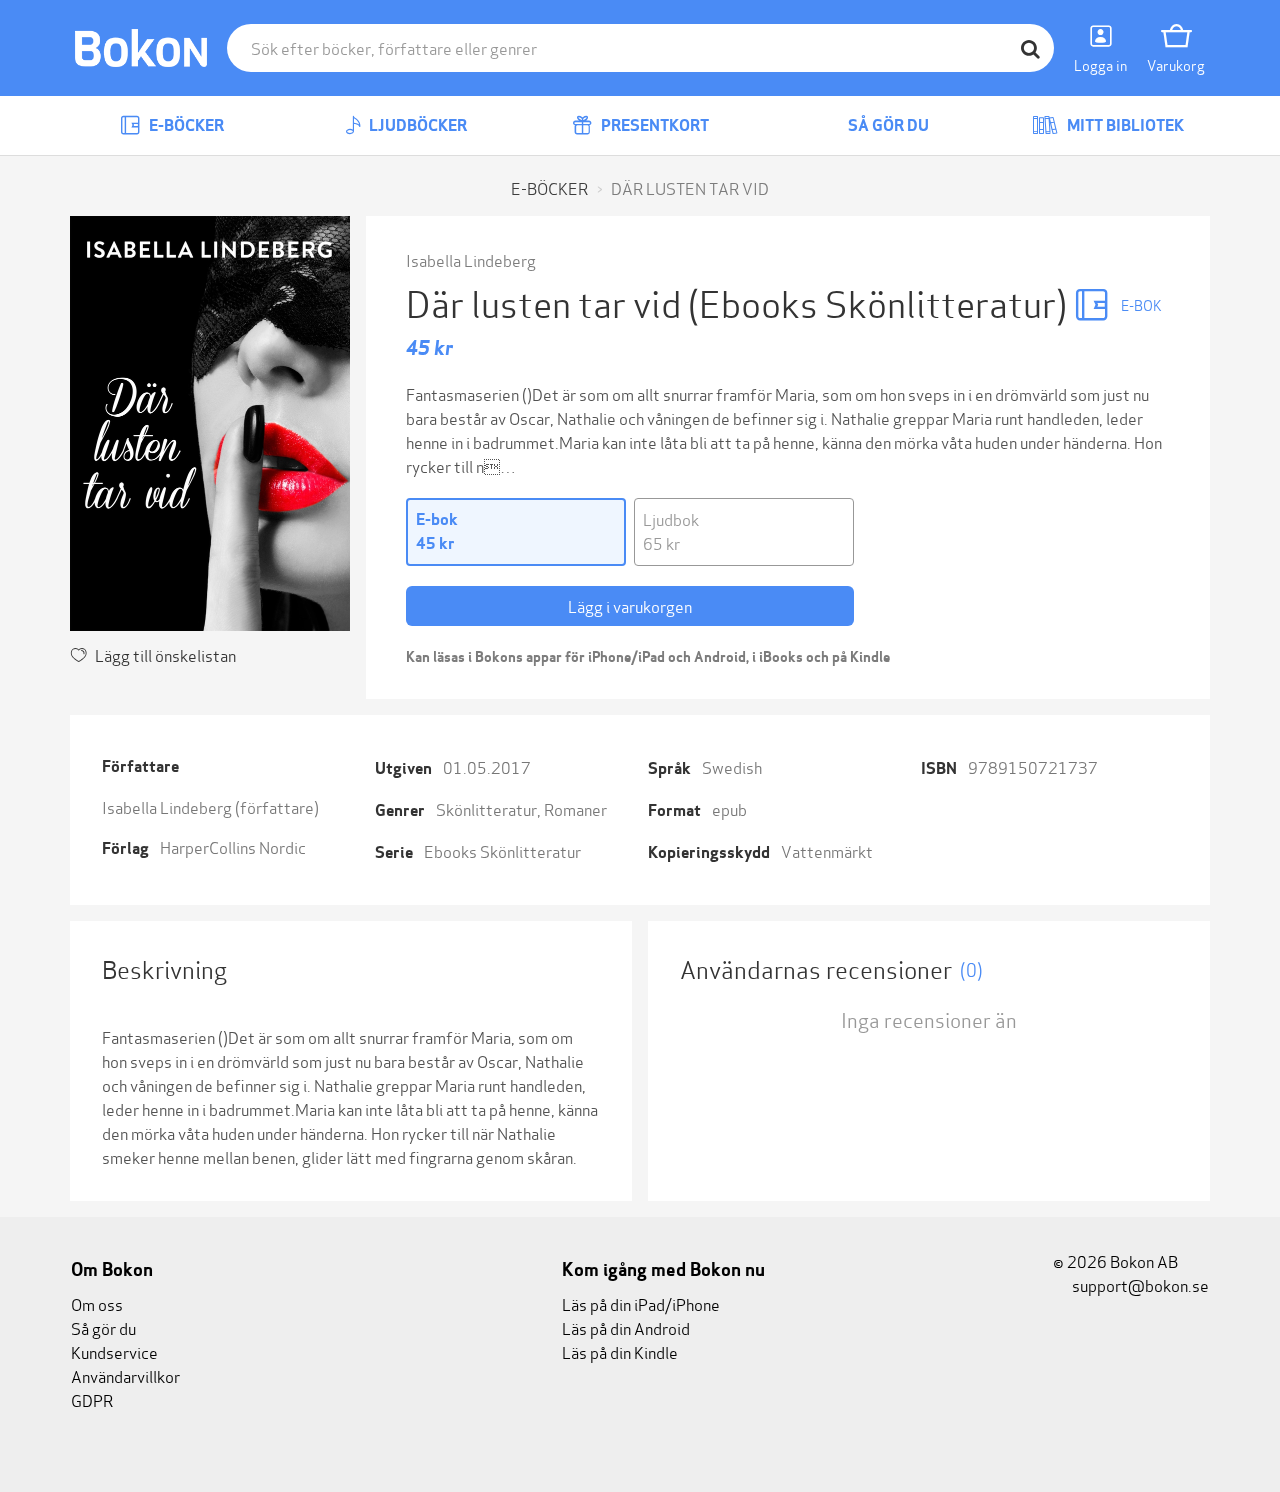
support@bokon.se (1139, 1284)
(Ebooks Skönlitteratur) (881, 301)
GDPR (92, 1399)
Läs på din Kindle (620, 1351)
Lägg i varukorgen (630, 605)
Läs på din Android (626, 1327)
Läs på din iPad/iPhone (641, 1303)
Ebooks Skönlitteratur (502, 850)
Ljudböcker (416, 125)
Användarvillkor (125, 1375)
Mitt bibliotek (1124, 125)
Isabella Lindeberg (471, 259)
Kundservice (114, 1351)
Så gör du (887, 125)
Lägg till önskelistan (165, 654)
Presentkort (653, 125)
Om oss (97, 1303)
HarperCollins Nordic (233, 846)
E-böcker (185, 125)
